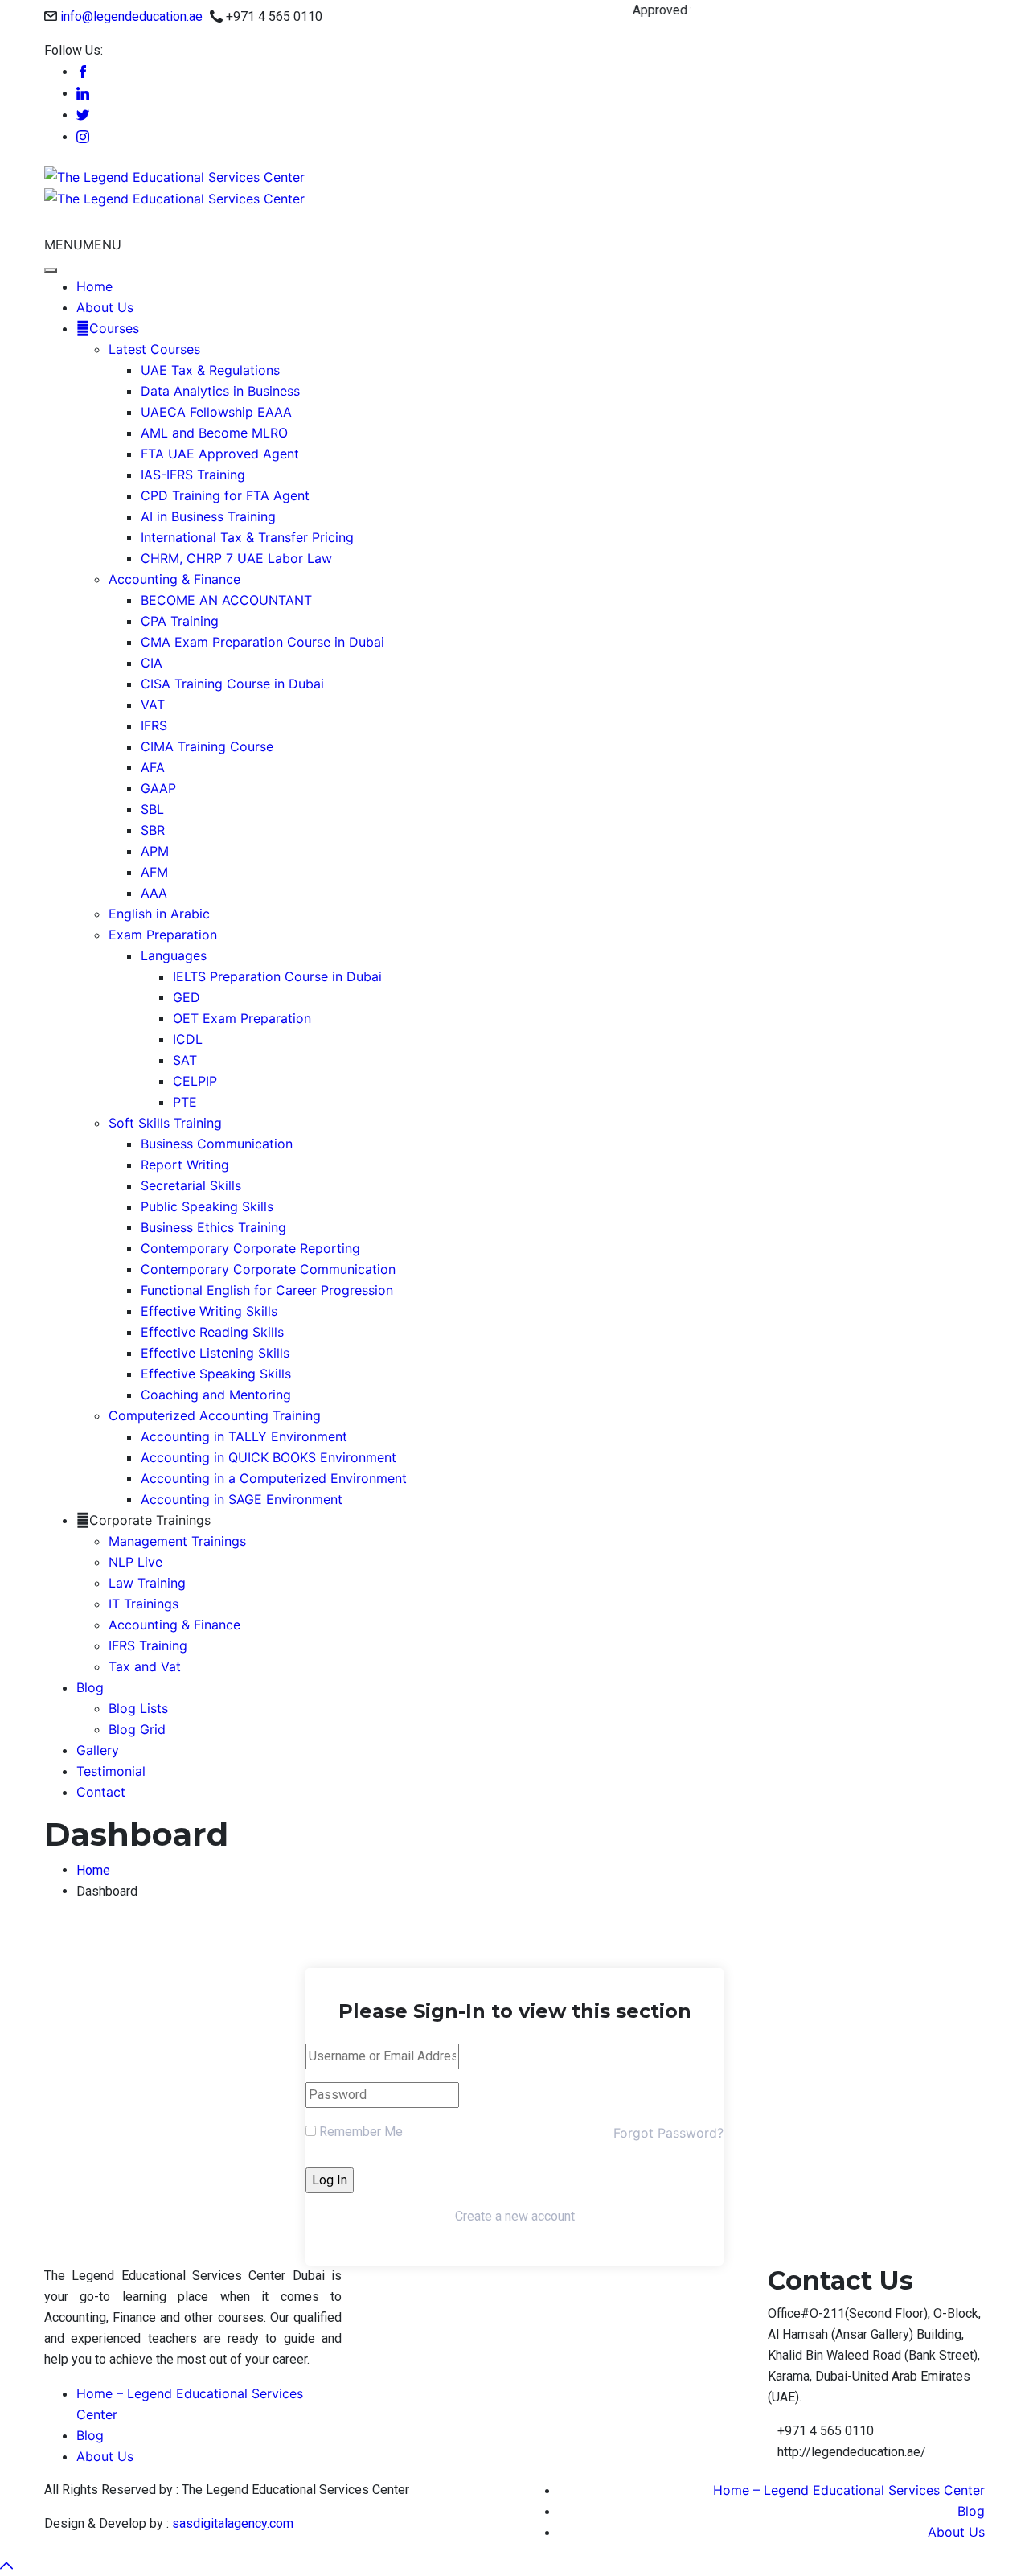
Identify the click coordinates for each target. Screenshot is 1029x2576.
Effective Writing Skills (209, 1311)
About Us (105, 307)
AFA (153, 767)
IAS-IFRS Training (193, 475)
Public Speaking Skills (207, 1206)
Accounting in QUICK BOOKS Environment (269, 1457)
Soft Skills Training (165, 1123)
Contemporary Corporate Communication (268, 1269)
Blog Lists (138, 1708)
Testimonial (111, 1771)
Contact (101, 1792)
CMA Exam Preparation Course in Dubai (262, 642)
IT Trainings (143, 1604)
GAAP (158, 788)
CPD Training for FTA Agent (225, 495)
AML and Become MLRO (214, 433)
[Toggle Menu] (51, 270)
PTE (185, 1102)
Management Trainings (177, 1541)
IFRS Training (148, 1645)
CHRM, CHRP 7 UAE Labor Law (236, 558)
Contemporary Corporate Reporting (250, 1248)
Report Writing (185, 1165)
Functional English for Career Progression (267, 1290)
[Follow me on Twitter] (83, 115)
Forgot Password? (668, 2133)
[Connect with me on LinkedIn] (83, 94)
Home (94, 286)
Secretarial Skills (191, 1185)
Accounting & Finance (174, 579)
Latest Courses (154, 349)
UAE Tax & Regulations (210, 370)
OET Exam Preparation (242, 1018)
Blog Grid (137, 1729)
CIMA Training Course (207, 746)
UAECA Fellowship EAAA (216, 412)
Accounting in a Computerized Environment (274, 1478)
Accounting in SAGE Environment (242, 1499)
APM (155, 851)
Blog (90, 1687)
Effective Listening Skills (215, 1353)
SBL (152, 809)
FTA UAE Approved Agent (220, 454)
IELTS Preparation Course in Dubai (277, 976)
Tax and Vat (145, 1666)
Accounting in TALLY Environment (244, 1436)
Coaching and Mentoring (216, 1395)
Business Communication (217, 1144)
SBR (153, 830)
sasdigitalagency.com (233, 2523)
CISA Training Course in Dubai (232, 684)
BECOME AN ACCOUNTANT (226, 600)
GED (187, 997)
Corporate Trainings (150, 1520)
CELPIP (195, 1081)
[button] (83, 244)
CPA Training (180, 621)
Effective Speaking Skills (216, 1374)
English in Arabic (159, 914)
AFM (154, 872)
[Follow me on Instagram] (83, 137)
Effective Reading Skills (212, 1332)
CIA (152, 663)
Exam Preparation (163, 935)
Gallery (98, 1750)
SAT (185, 1060)
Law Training (147, 1583)
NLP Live (135, 1562)
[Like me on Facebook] (83, 72)
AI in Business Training (208, 516)
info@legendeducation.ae (131, 16)
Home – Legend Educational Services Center (849, 2490)
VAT (153, 705)
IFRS (154, 725)
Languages (174, 955)
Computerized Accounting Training (215, 1415)
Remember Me (359, 2132)
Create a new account (515, 2216)
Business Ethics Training (213, 1227)
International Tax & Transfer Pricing (247, 537)
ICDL (188, 1039)
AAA (154, 893)
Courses (114, 328)
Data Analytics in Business (220, 391)
